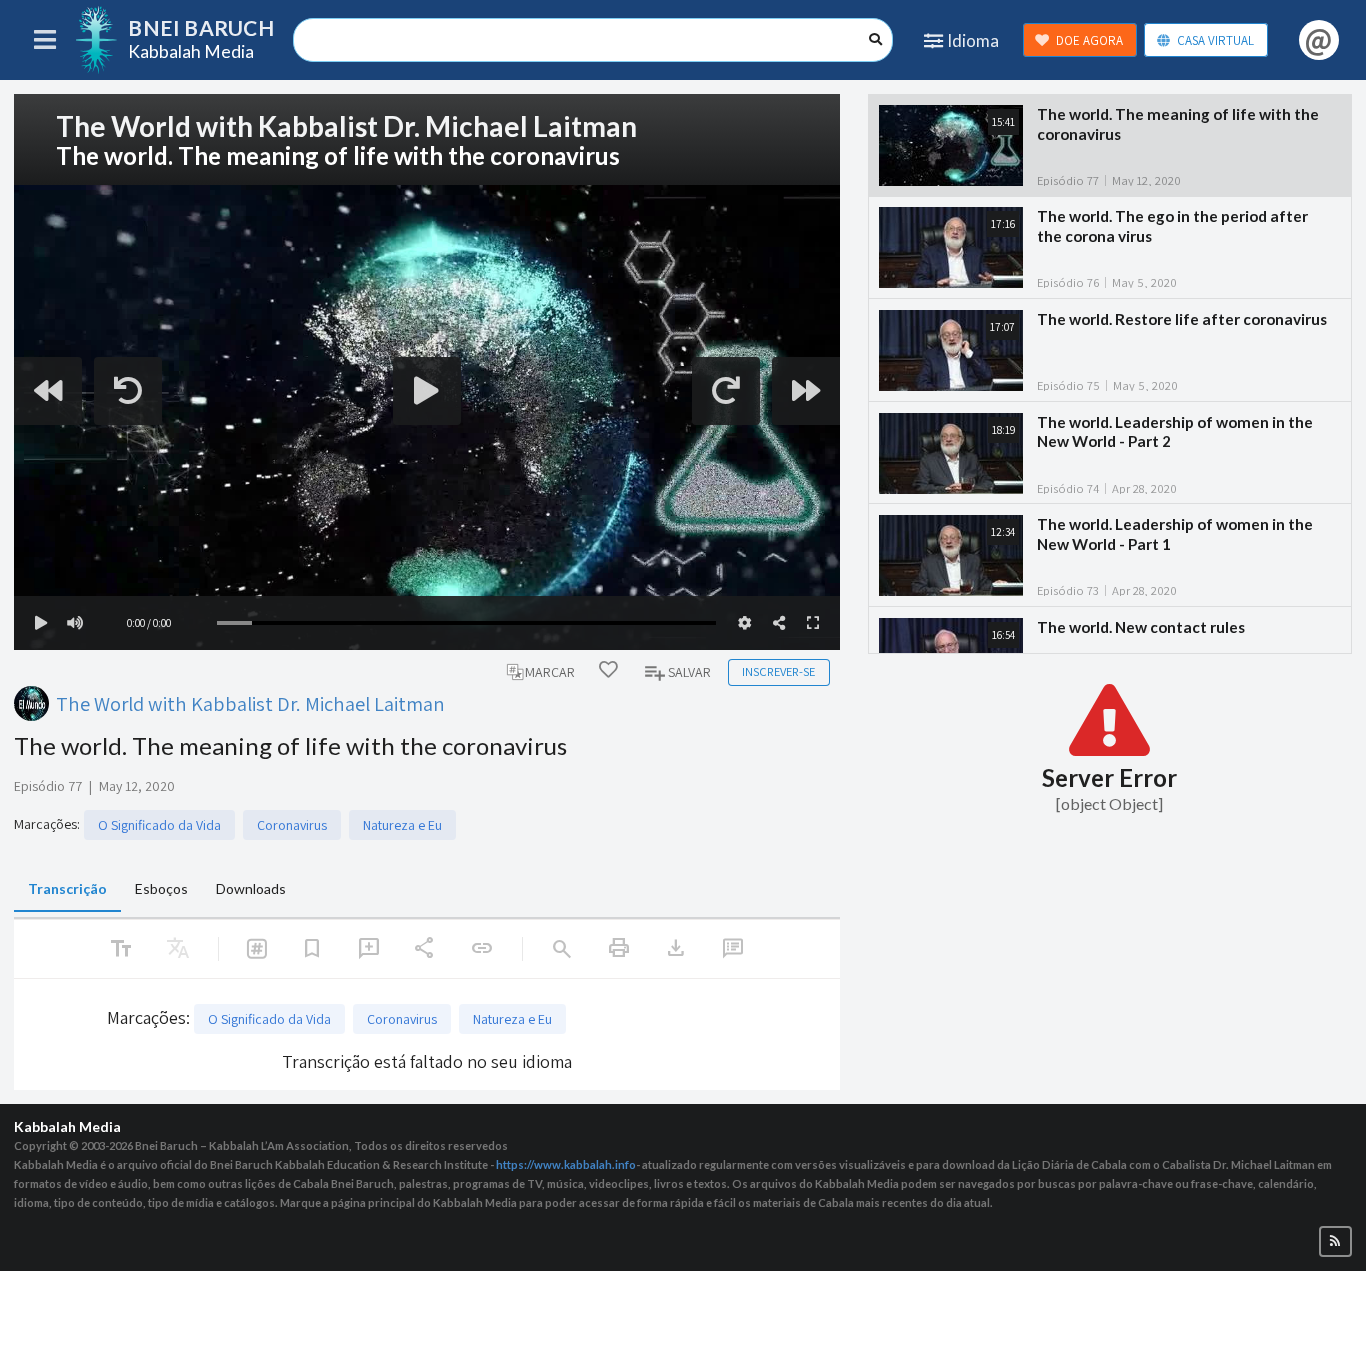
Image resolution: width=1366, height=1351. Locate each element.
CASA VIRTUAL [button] (1215, 40)
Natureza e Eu (402, 825)
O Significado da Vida (159, 825)
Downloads (251, 888)
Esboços (161, 888)
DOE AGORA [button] (1089, 40)
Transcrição (67, 888)
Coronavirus (292, 825)
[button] (1335, 1241)
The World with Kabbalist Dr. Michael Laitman (250, 703)
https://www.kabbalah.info (566, 1164)
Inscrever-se (778, 671)
